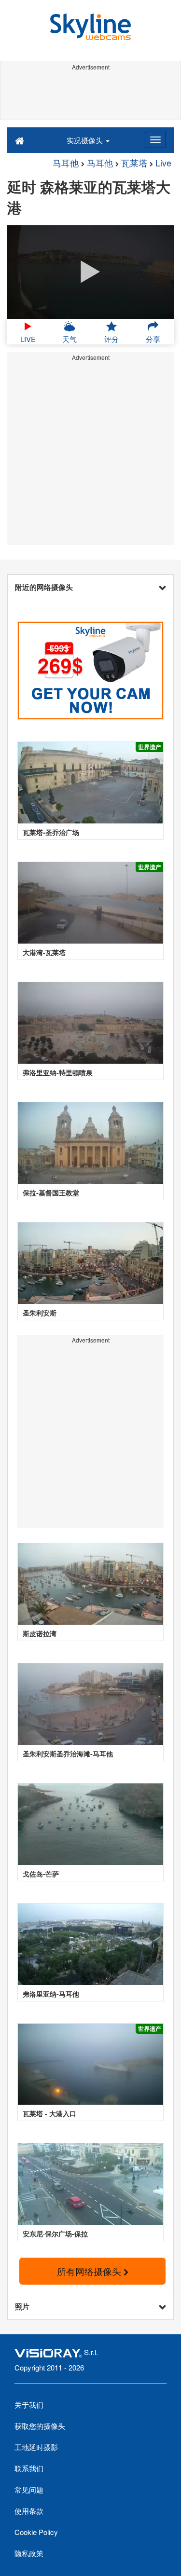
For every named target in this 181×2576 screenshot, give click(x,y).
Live (163, 163)
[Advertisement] (90, 96)
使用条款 (29, 2511)
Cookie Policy (36, 2532)
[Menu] (155, 140)
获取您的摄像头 (40, 2426)
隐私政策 (29, 2553)
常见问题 (29, 2489)
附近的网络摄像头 (44, 587)
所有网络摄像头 (90, 2271)
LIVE (28, 339)
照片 (22, 2306)
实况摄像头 (86, 140)
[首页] (20, 140)
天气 (70, 339)
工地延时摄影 (36, 2447)
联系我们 (29, 2468)
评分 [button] (111, 339)
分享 (153, 339)
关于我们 (29, 2405)
